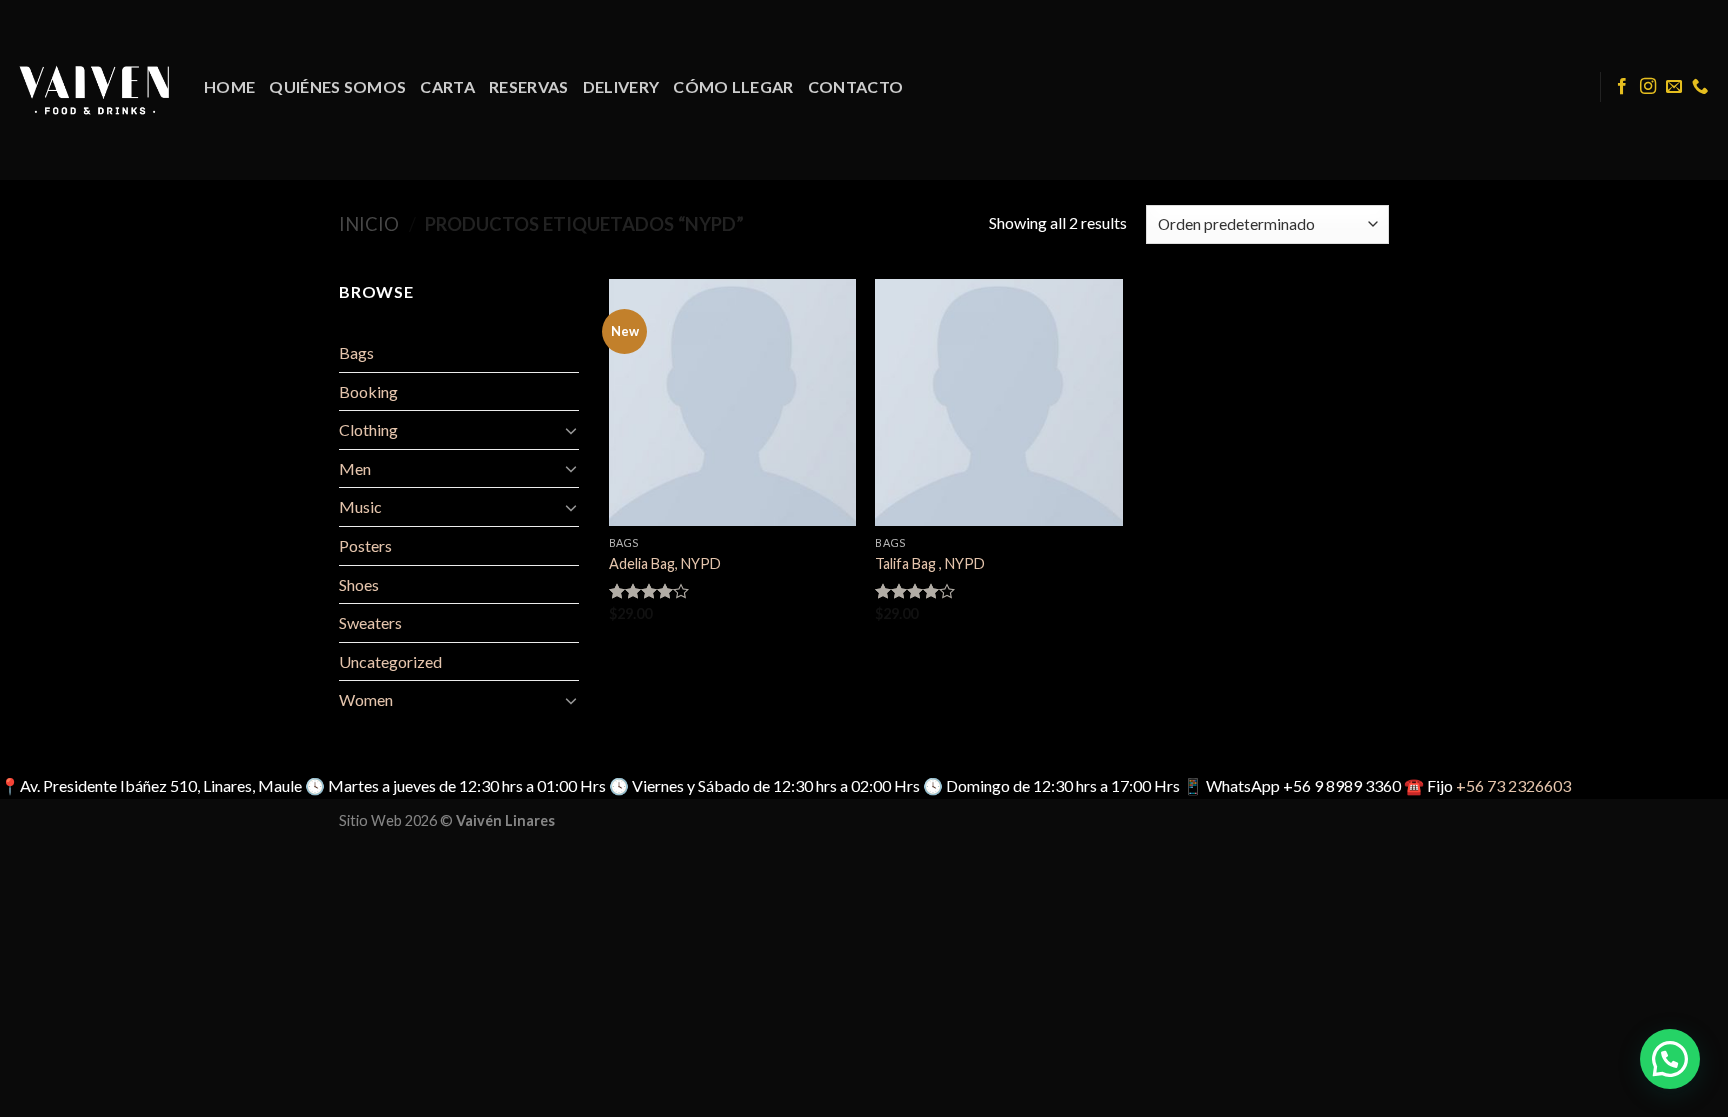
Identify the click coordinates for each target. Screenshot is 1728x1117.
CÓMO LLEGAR (733, 86)
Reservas (529, 86)
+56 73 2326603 (1513, 785)
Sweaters (370, 622)
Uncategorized (390, 661)
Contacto (856, 86)
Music (360, 506)
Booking (368, 391)
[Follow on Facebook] (1622, 87)
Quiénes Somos (337, 86)
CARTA (447, 86)
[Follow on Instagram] (1648, 87)
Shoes (359, 584)
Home (229, 86)
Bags (356, 352)
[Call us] (1700, 87)
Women (366, 699)
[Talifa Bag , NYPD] (998, 402)
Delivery (621, 86)
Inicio (369, 224)
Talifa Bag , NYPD (930, 563)
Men (355, 468)
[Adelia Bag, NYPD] (732, 402)
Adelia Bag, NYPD (665, 563)
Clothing (368, 429)
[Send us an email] (1674, 87)
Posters (365, 545)
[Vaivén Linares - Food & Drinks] (94, 89)
